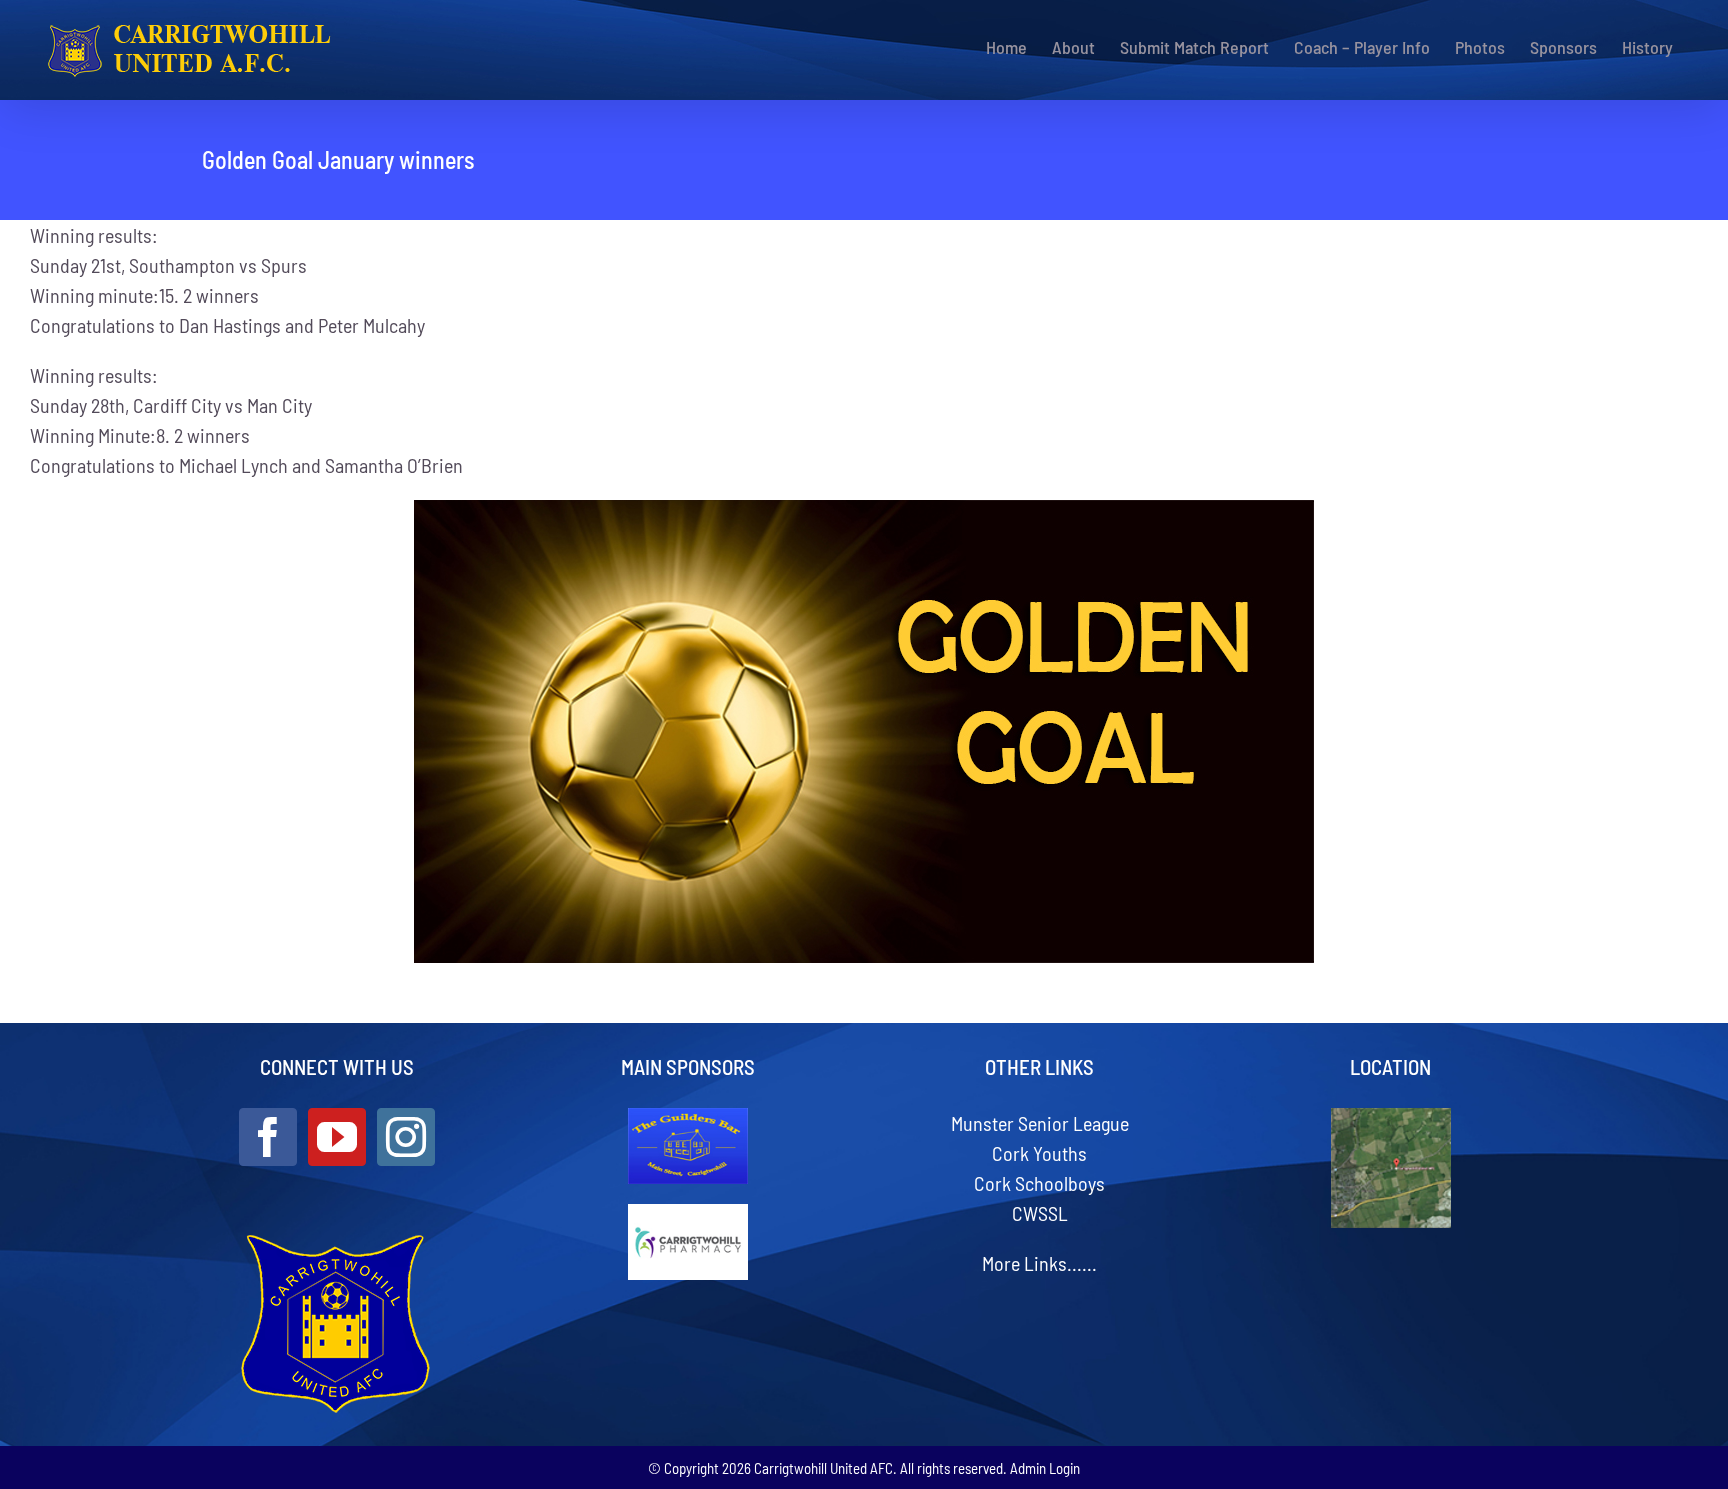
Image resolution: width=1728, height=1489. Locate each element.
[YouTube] (337, 1137)
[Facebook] (268, 1137)
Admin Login (1045, 1468)
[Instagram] (406, 1137)
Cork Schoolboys (1039, 1183)
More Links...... (1039, 1263)
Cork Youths (1039, 1153)
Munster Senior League (1040, 1123)
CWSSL (1040, 1213)
